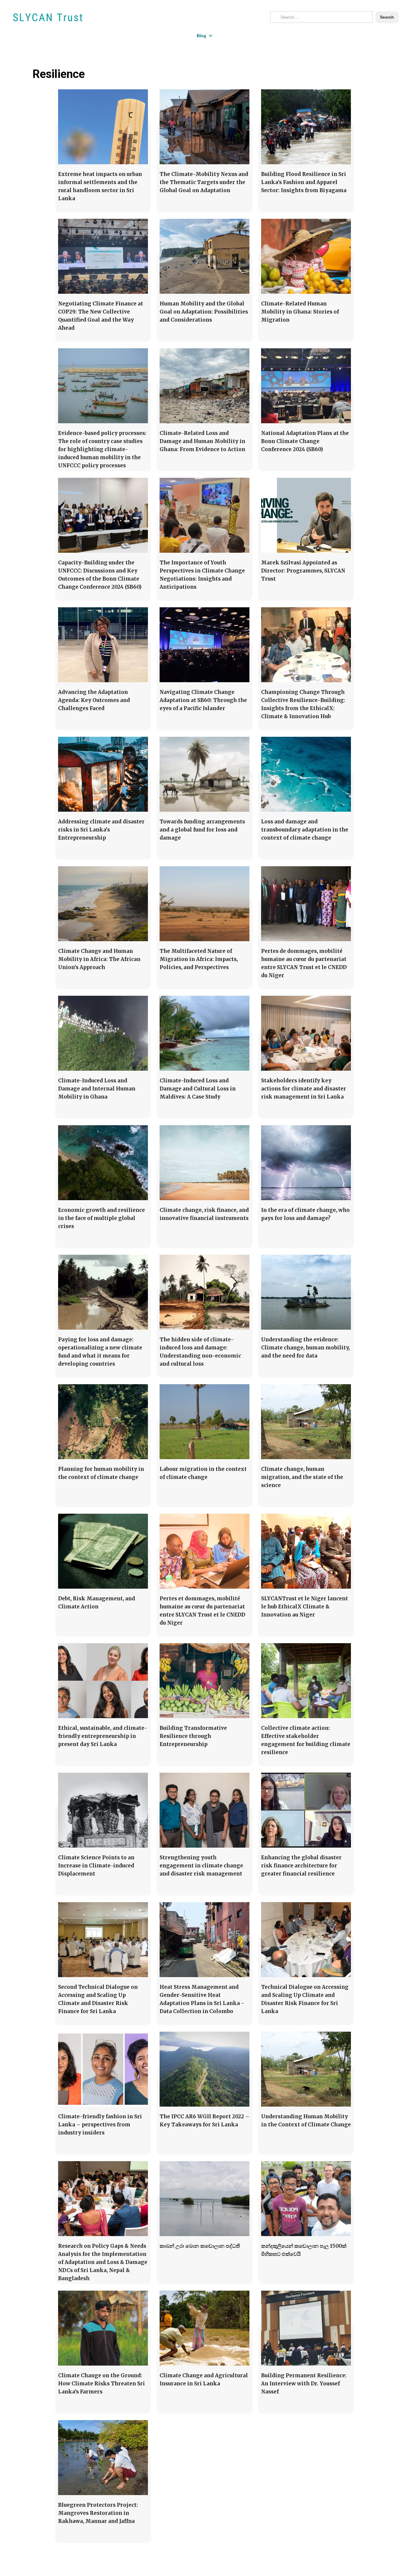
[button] (205, 36)
